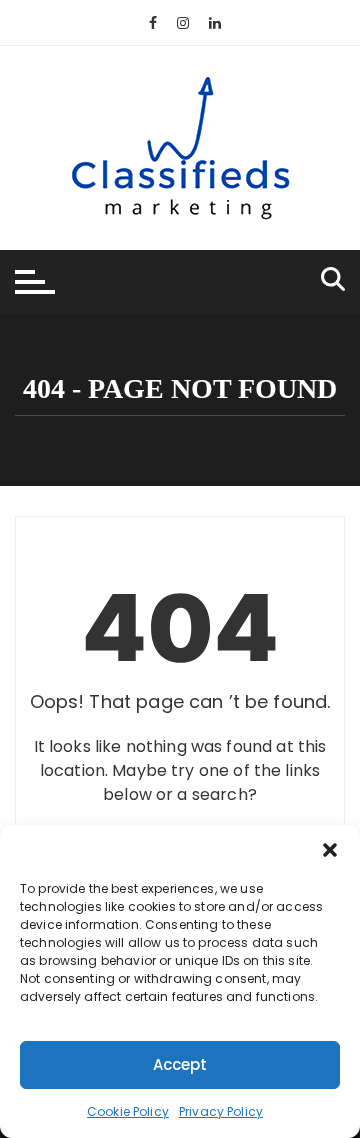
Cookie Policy (128, 1111)
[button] (330, 850)
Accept (180, 1064)
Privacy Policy (221, 1111)
